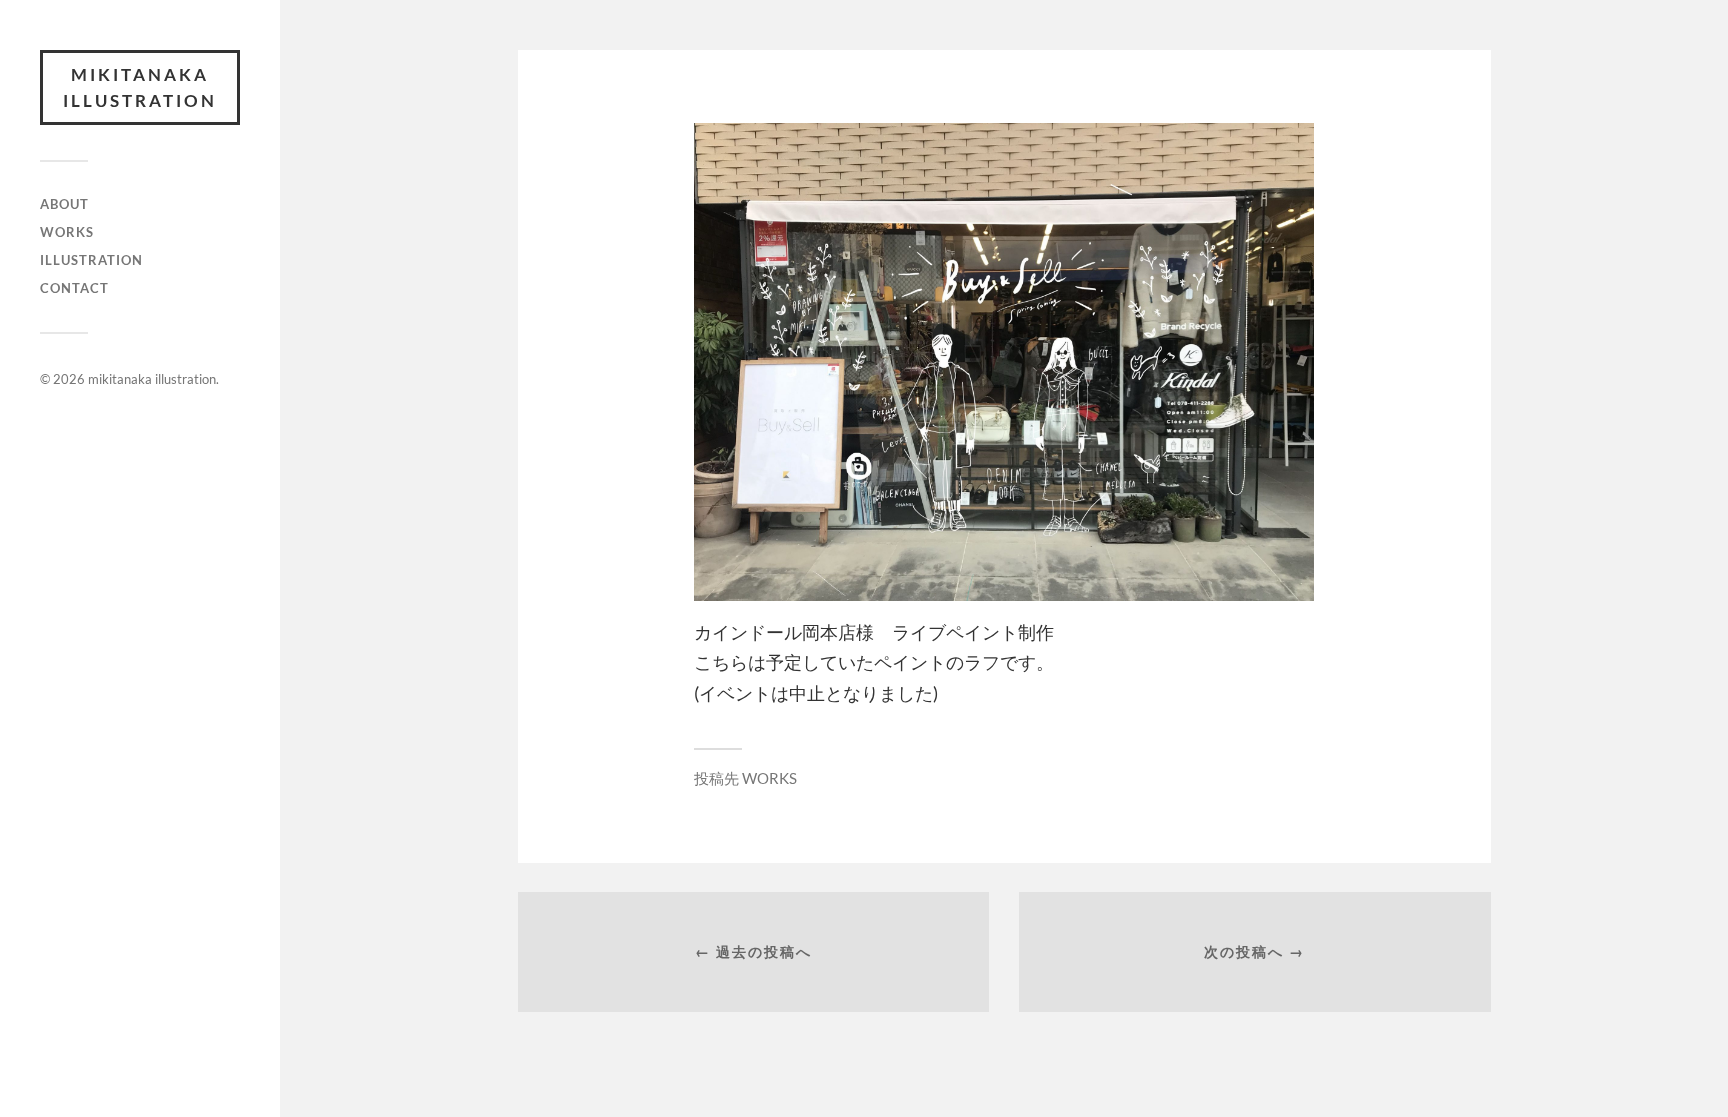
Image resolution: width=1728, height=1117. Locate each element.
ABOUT (64, 204)
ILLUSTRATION (91, 260)
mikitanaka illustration (140, 87)
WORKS (67, 232)
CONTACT (74, 288)
